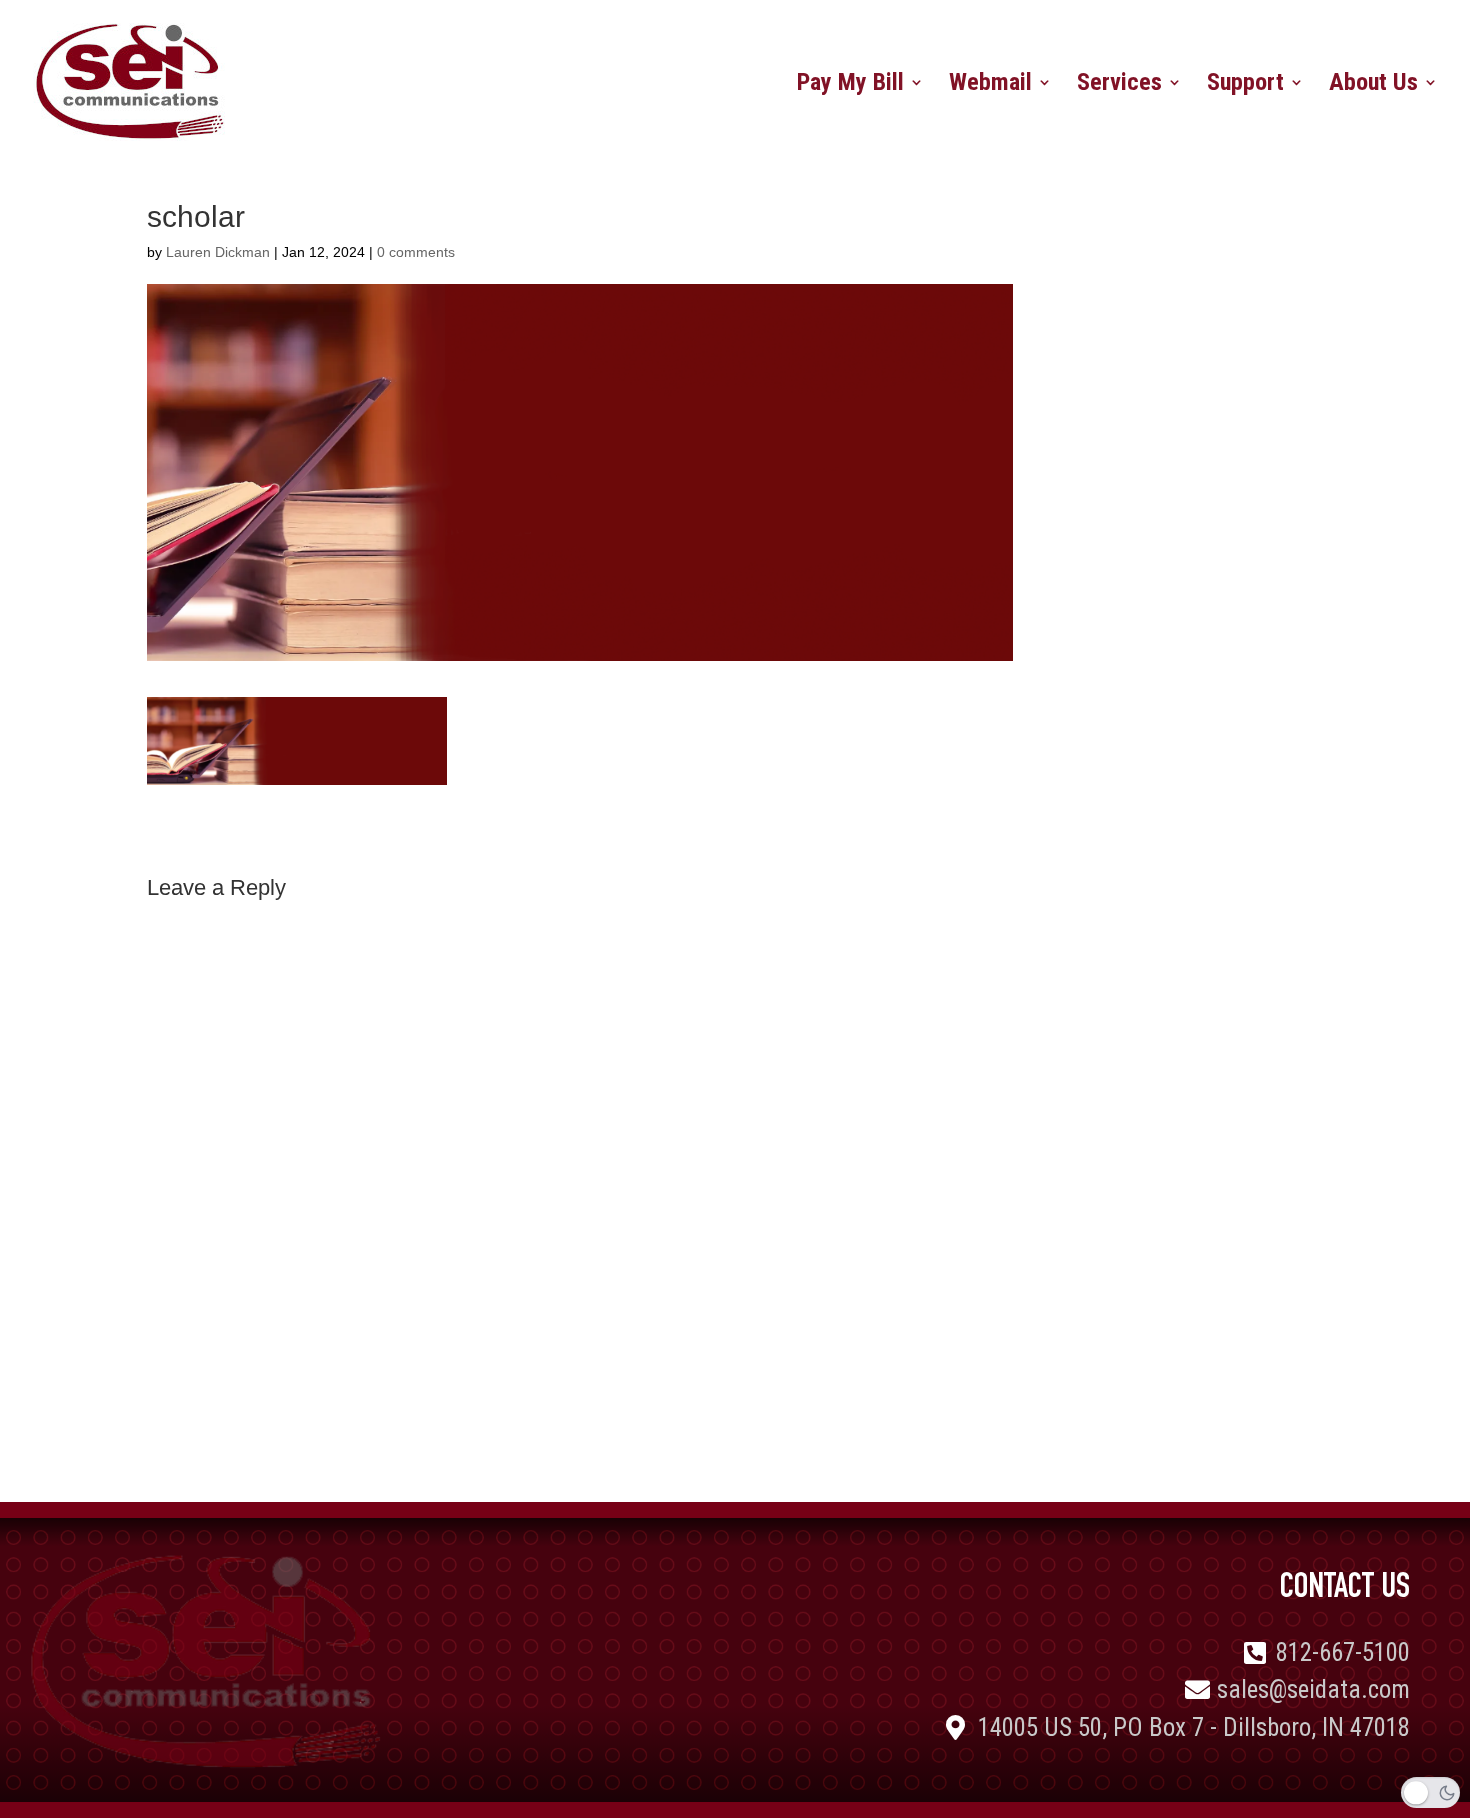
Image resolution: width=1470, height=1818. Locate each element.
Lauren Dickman (218, 252)
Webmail (990, 85)
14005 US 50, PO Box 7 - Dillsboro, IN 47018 (1194, 1727)
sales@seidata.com (1313, 1689)
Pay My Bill (850, 85)
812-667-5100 (1343, 1652)
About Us (1373, 85)
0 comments (416, 252)
